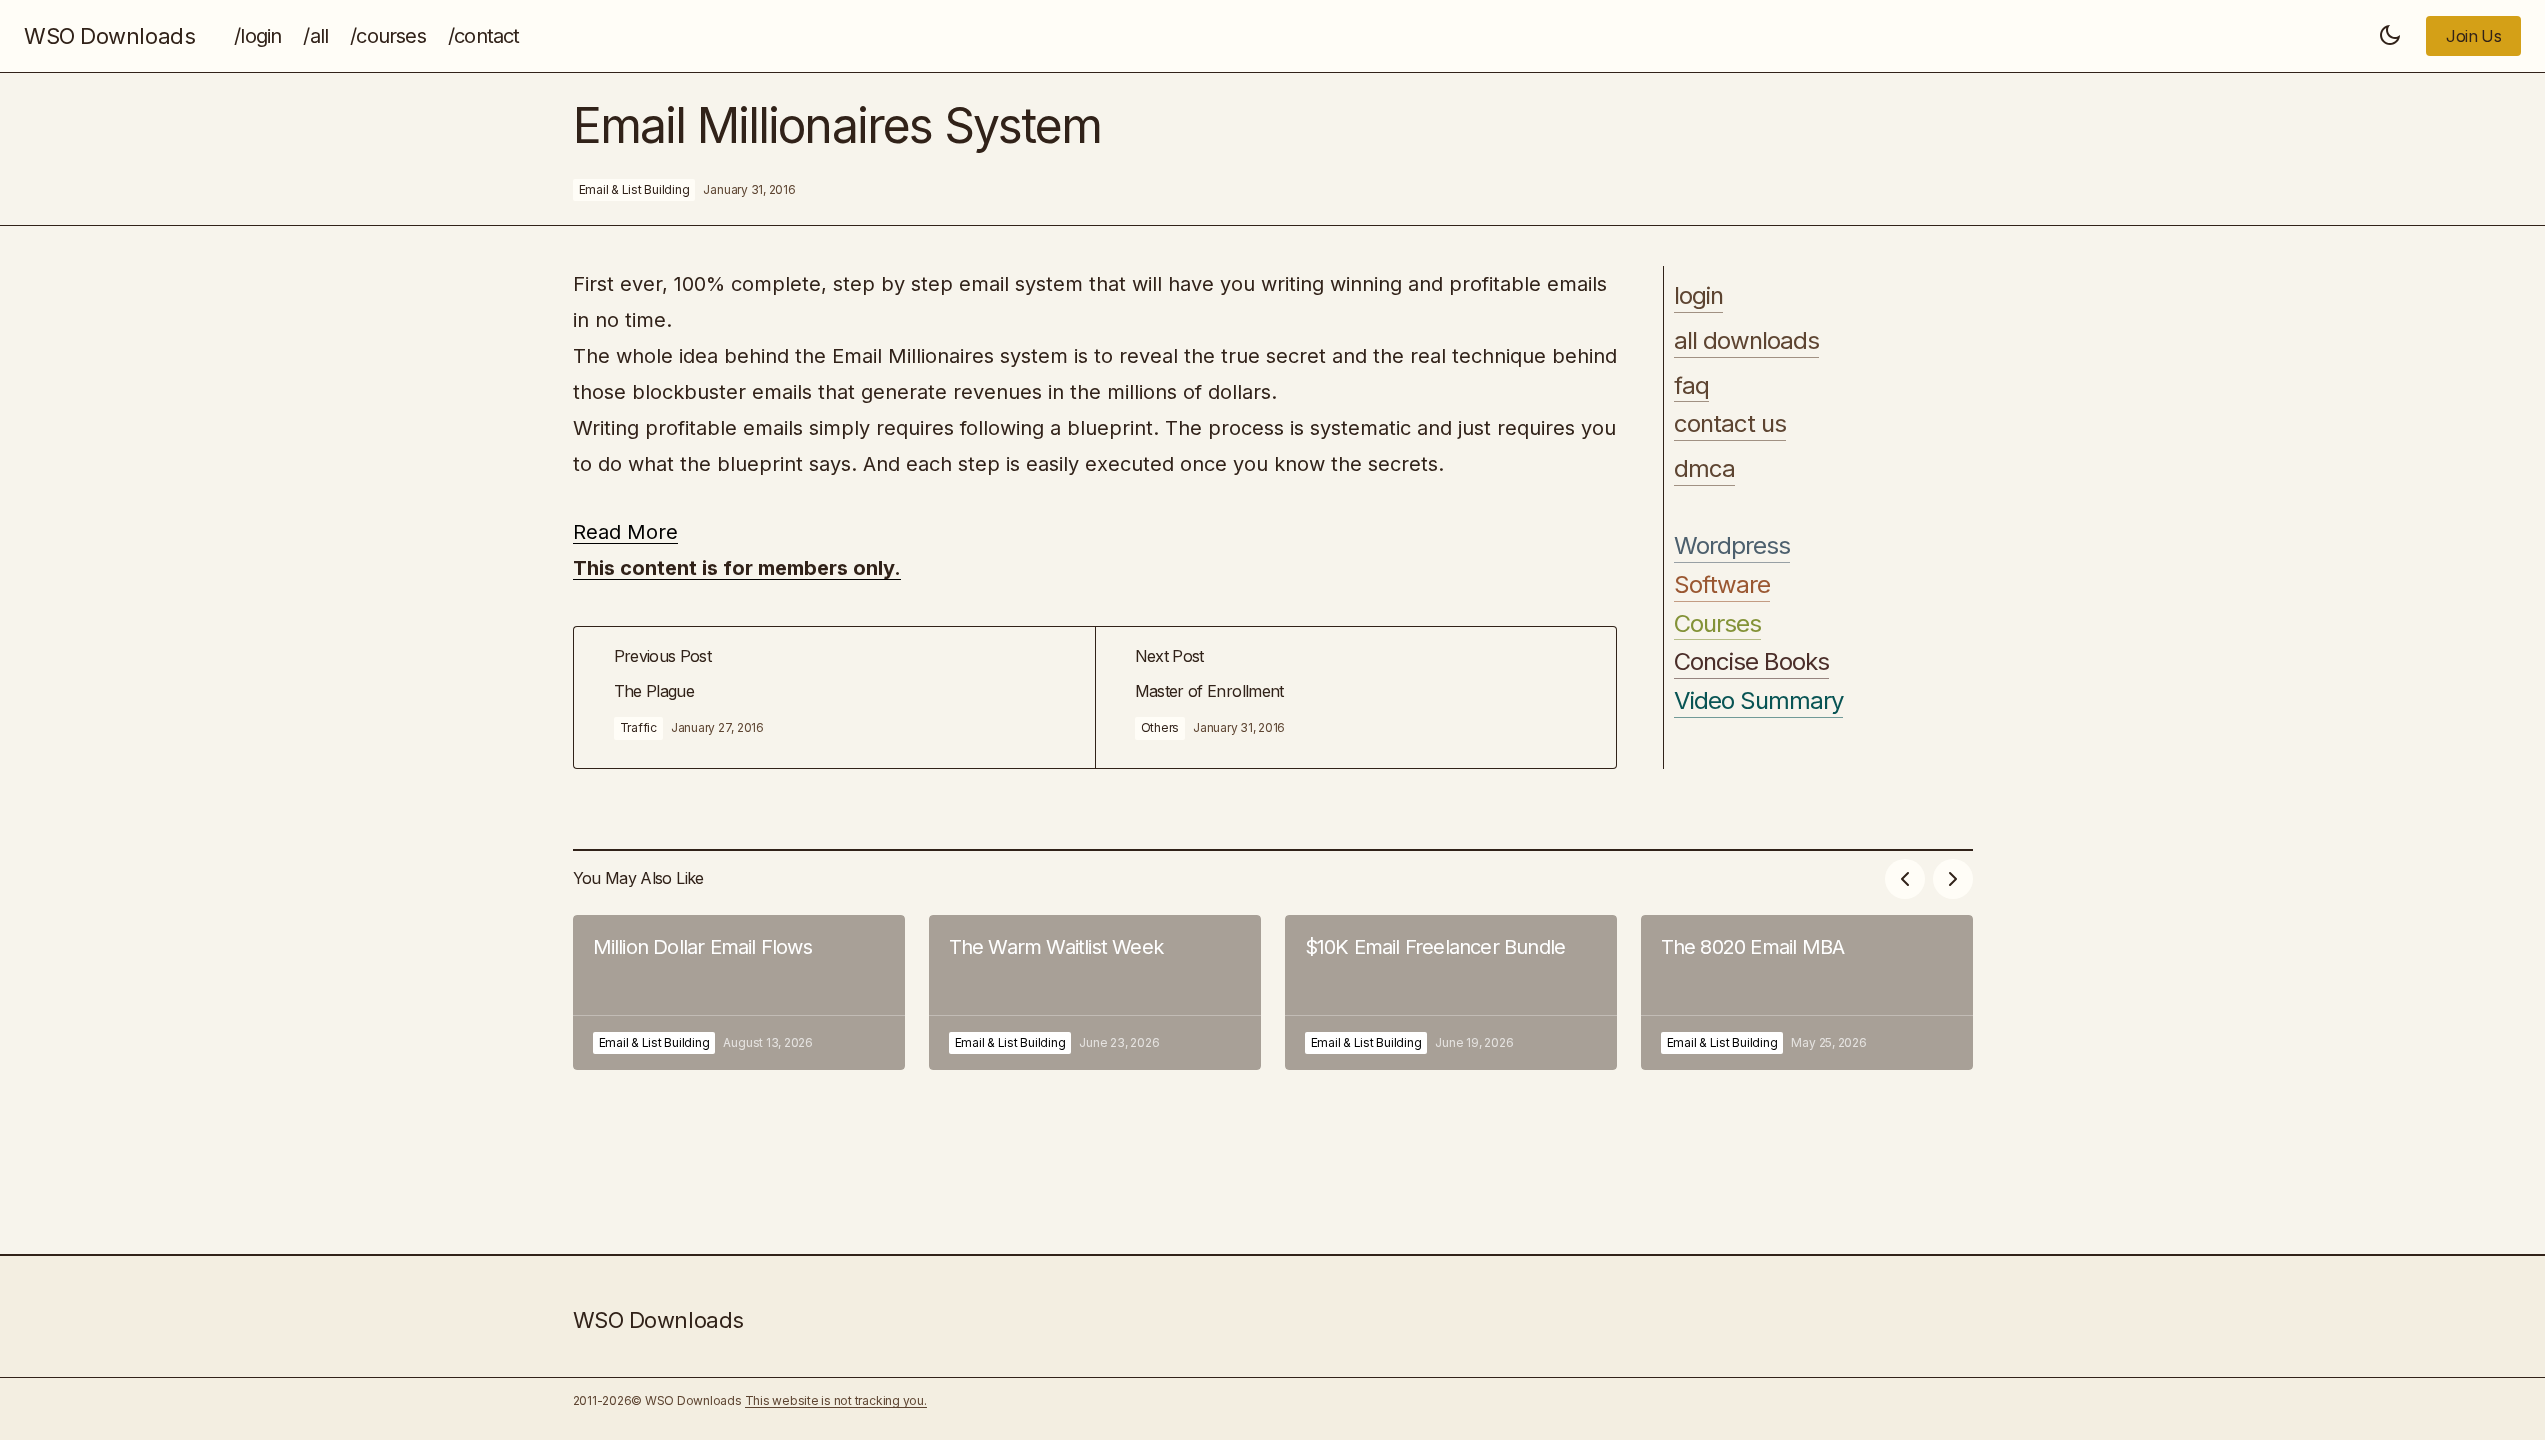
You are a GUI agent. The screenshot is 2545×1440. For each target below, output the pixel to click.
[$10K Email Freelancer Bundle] (1451, 992)
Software (1722, 585)
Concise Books (1752, 662)
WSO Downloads (109, 36)
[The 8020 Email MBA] (1807, 992)
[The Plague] (834, 697)
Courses (1717, 624)
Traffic (638, 727)
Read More (625, 532)
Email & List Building (634, 189)
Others (1160, 727)
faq (1691, 386)
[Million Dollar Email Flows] (739, 992)
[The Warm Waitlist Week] (1095, 992)
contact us (1730, 424)
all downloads (1747, 341)
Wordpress (1732, 546)
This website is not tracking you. (836, 1400)
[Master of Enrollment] (1355, 697)
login (1698, 296)
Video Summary (1759, 701)
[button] (2390, 36)
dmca (1704, 469)
